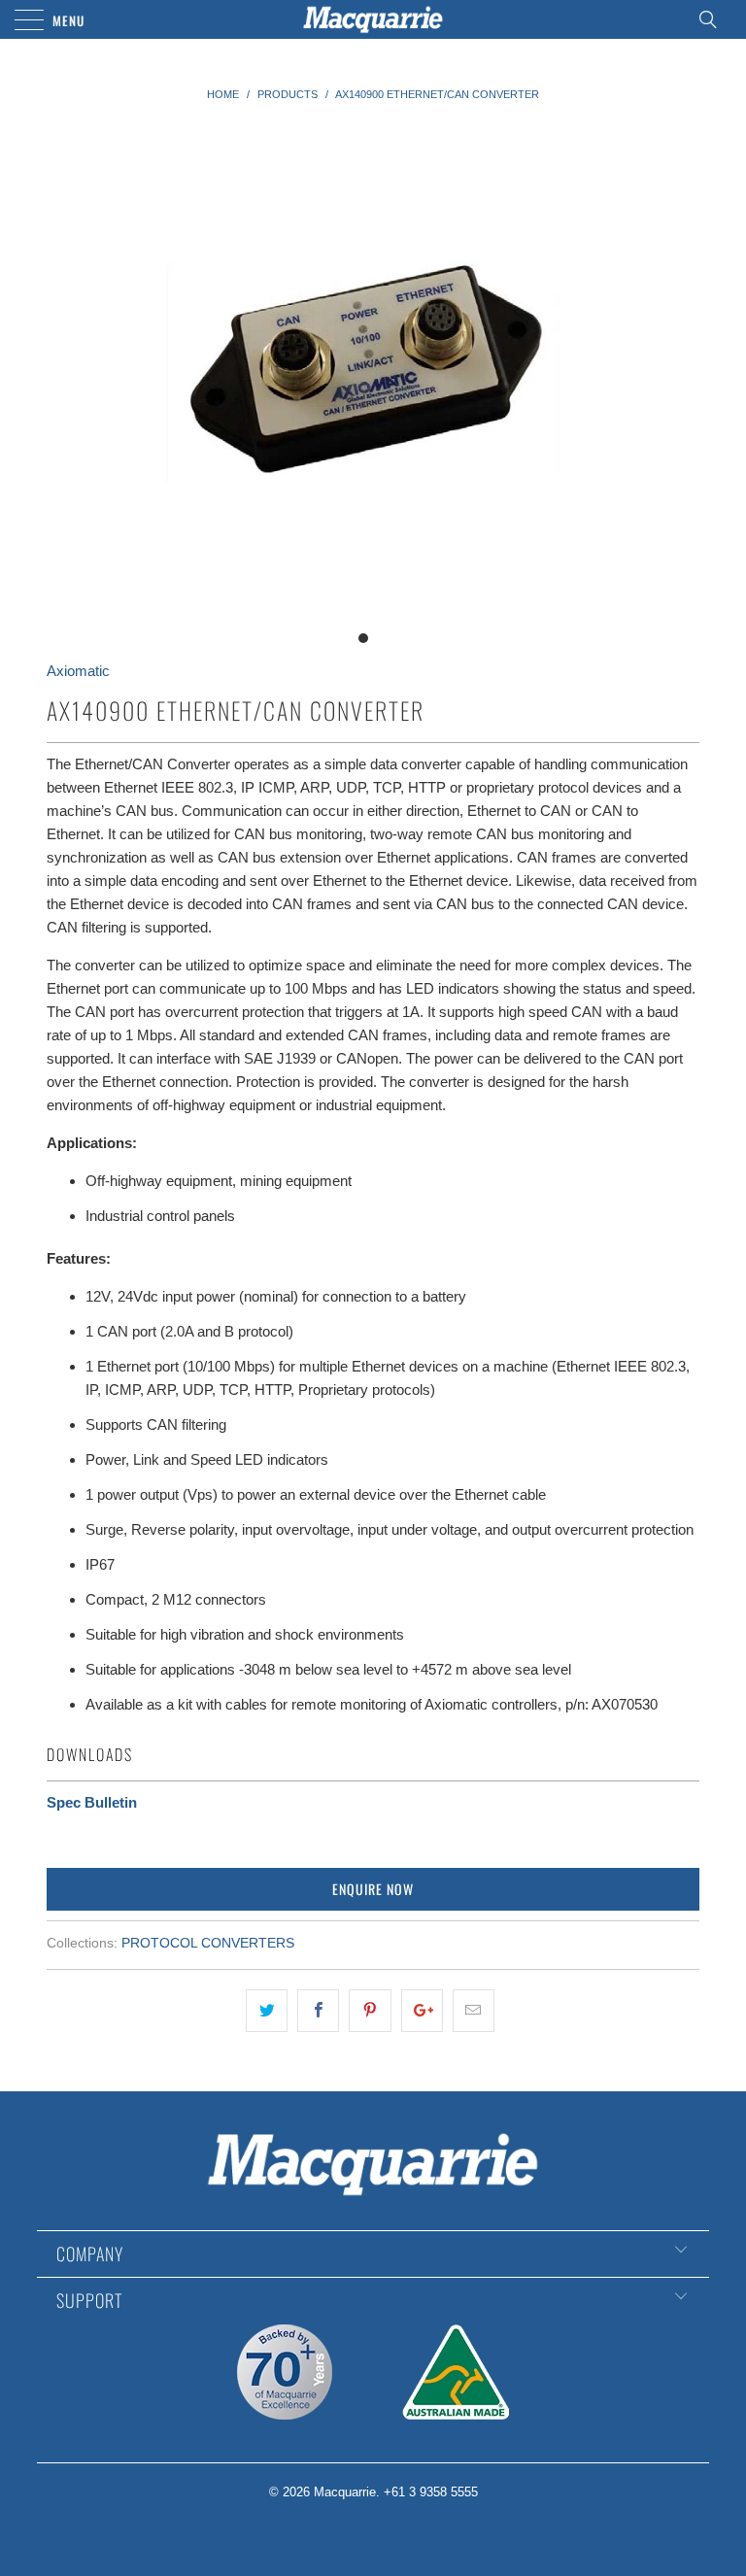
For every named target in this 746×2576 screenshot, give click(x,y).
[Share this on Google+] (422, 2011)
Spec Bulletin (92, 1802)
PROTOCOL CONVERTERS (208, 1943)
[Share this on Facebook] (318, 2011)
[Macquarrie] (373, 19)
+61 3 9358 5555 (431, 2492)
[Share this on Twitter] (267, 2011)
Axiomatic (78, 671)
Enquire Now (373, 1889)
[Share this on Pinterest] (370, 2011)
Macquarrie (345, 2492)
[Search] (714, 19)
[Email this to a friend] (474, 2011)
